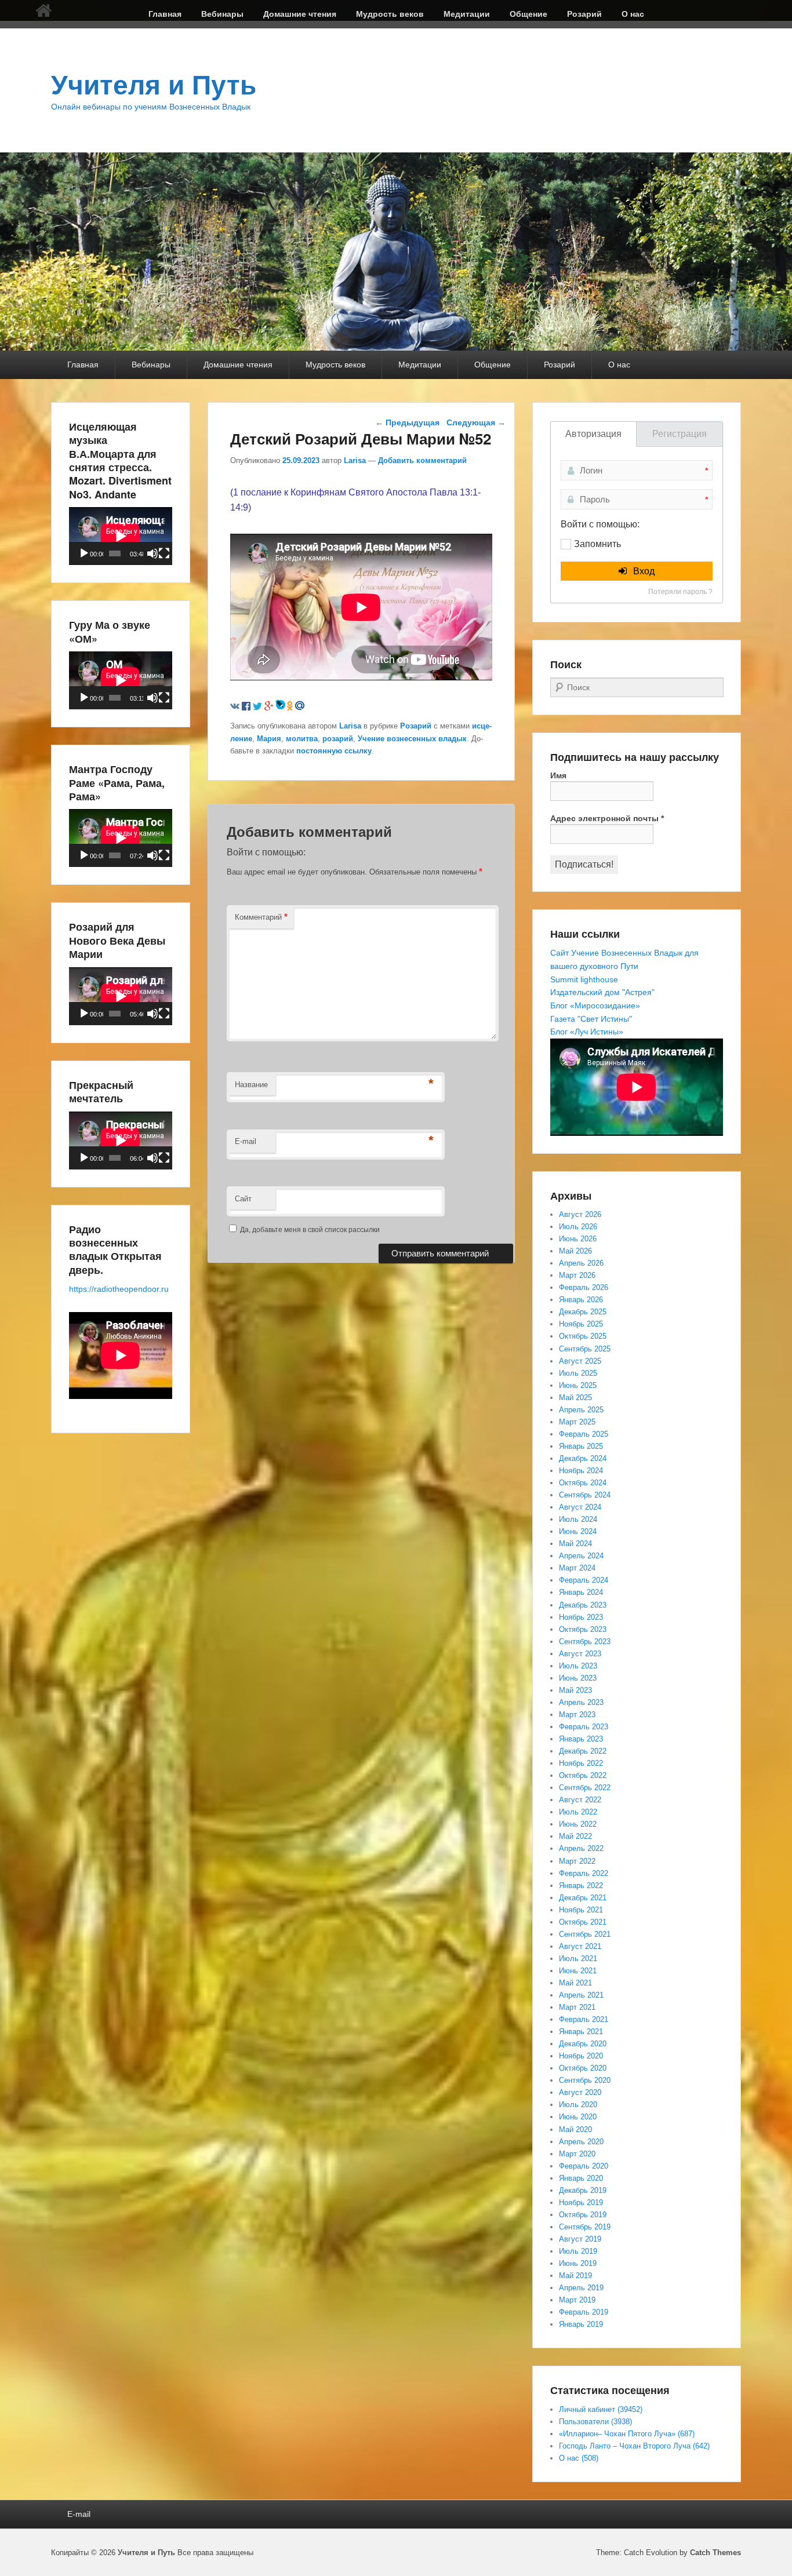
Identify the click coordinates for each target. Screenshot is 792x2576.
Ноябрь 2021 (581, 1910)
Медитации (467, 14)
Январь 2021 (581, 2032)
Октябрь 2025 (583, 1336)
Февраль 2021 (584, 2019)
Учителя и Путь (154, 85)
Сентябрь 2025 (585, 1349)
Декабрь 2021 (583, 1898)
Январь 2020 (581, 2178)
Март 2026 (577, 1275)
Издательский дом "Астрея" (602, 992)
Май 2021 (575, 1983)
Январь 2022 (581, 1885)
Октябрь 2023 (583, 1629)
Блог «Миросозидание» (595, 1005)
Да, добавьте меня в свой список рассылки (309, 1230)
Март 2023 (577, 1715)
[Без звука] (152, 553)
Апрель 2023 (581, 1702)
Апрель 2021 (581, 1995)
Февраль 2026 (584, 1287)
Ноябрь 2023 (581, 1617)
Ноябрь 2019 (581, 2202)
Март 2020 (577, 2154)
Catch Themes (715, 2553)
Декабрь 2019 (583, 2190)
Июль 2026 (578, 1227)
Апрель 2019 (581, 2288)
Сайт (243, 1199)
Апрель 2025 (581, 1410)
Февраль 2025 (584, 1434)
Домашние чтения (300, 14)
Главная (165, 14)
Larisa (355, 460)
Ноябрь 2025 (581, 1324)
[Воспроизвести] (84, 553)
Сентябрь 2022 (585, 1788)
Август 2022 (580, 1800)
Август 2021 (580, 1946)
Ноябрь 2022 (581, 1763)
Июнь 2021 (578, 1971)
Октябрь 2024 (583, 1483)
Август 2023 (580, 1654)
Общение (528, 14)
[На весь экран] (164, 553)
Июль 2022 (578, 1812)
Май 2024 (575, 1544)
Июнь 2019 (578, 2263)
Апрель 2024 (581, 1556)
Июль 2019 (578, 2251)
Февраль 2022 (584, 1873)
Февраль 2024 (584, 1580)
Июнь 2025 (578, 1385)
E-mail (246, 1141)
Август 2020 (580, 2092)
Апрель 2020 (581, 2142)
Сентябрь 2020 (585, 2080)
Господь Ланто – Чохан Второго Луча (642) (634, 2446)
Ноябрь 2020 (581, 2056)
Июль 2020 (578, 2105)
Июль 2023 (578, 1666)
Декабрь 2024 (583, 1458)
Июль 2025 (578, 1373)
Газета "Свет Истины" (591, 1019)
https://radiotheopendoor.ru (119, 1289)
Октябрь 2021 (583, 1922)
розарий (338, 739)
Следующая (476, 422)
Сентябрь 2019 (585, 2227)
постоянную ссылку (334, 751)
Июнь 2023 (578, 1678)
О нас (633, 14)
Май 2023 (575, 1690)
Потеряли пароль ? (680, 592)
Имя (558, 775)
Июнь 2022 (578, 1824)
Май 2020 (575, 2129)
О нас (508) (579, 2458)
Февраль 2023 (584, 1727)
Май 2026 (575, 1251)
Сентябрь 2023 (585, 1642)
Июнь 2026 (578, 1239)
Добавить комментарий (422, 460)
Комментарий (261, 917)
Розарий (584, 14)
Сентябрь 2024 (585, 1495)
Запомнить (597, 544)
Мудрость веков (390, 14)
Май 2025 (575, 1398)
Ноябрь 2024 (581, 1471)
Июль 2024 (578, 1519)
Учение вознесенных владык (412, 739)
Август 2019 (580, 2239)
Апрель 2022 (581, 1848)
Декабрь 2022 (583, 1751)
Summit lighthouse (584, 979)
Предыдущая (407, 422)
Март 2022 (577, 1861)
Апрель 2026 (581, 1263)
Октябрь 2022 (583, 1775)
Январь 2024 (581, 1592)
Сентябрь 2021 (585, 1934)
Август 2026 (580, 1214)
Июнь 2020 (578, 2117)
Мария (269, 739)
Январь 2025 (581, 1446)
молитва (302, 739)
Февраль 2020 (584, 2166)
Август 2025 (580, 1361)
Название (251, 1085)
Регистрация (680, 434)
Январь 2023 (581, 1739)
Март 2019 (577, 2300)
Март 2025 (577, 1422)
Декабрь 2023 (583, 1605)
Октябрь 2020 (583, 2068)
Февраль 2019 (584, 2312)
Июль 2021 (578, 1959)
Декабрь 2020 (583, 2044)
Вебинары (222, 14)
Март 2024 (577, 1568)
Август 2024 (580, 1507)
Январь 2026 (581, 1300)
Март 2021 (577, 2007)
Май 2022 (575, 1836)
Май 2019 (575, 2276)
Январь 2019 (581, 2324)
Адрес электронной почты (607, 818)
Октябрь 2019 (583, 2215)
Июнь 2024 (578, 1531)
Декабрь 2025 (583, 1312)
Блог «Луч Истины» (587, 1032)
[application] (121, 536)
